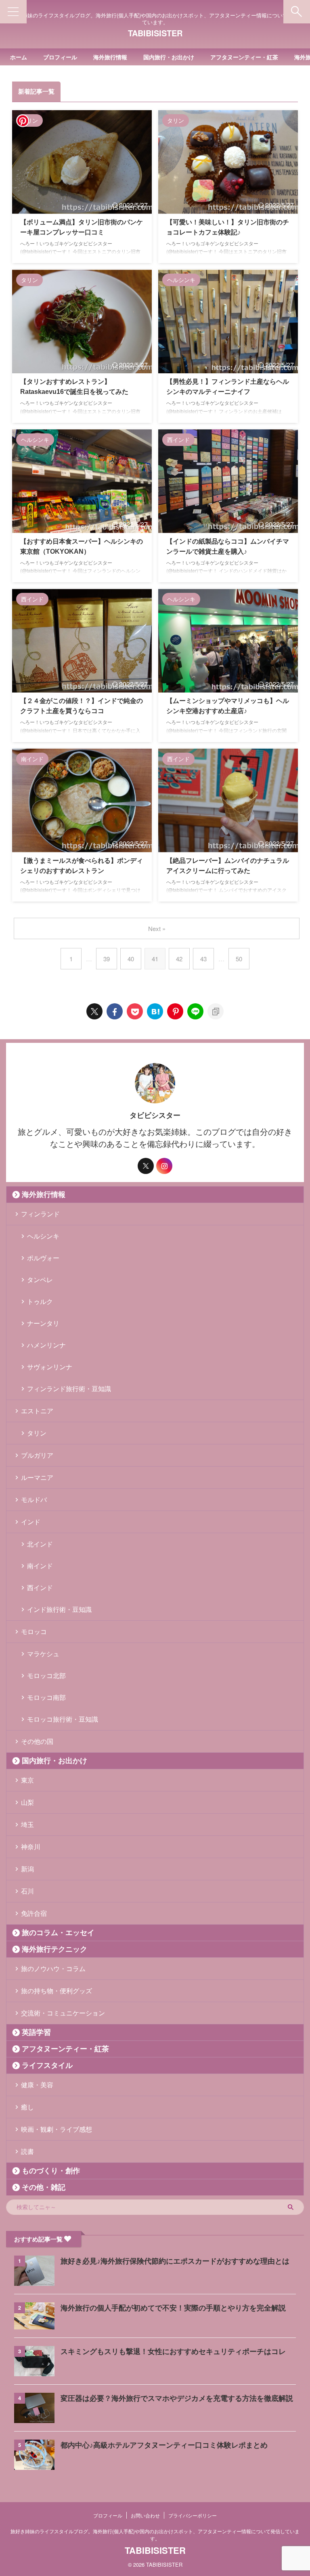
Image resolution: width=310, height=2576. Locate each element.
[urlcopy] (216, 1011)
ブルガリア (37, 1455)
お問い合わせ (145, 2515)
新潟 (27, 1869)
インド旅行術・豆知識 (59, 1609)
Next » (157, 928)
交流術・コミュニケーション (63, 2013)
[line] (195, 1011)
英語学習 (36, 2032)
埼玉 (27, 1824)
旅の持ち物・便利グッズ (57, 1991)
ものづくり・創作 (51, 2171)
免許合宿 (34, 1913)
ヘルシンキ (43, 1236)
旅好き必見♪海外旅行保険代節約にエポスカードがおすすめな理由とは (175, 2261)
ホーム (19, 57)
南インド (40, 1566)
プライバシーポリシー (193, 2515)
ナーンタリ (43, 1323)
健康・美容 (37, 2085)
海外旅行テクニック (54, 1949)
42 (179, 959)
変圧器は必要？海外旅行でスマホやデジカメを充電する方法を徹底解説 (177, 2398)
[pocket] (135, 1011)
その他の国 (37, 1741)
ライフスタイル (47, 2065)
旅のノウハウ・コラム (53, 1968)
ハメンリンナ (46, 1345)
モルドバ (34, 1499)
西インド (40, 1587)
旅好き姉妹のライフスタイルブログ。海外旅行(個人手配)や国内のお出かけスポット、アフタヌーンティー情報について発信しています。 (155, 2535)
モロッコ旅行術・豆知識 (63, 1719)
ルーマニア (37, 1477)
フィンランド (40, 1214)
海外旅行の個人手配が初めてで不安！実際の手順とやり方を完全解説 (173, 2308)
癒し (27, 2107)
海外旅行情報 (110, 57)
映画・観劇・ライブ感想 (57, 2129)
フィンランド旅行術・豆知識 (69, 1388)
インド (31, 1522)
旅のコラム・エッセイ (58, 1933)
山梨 (27, 1802)
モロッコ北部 (46, 1675)
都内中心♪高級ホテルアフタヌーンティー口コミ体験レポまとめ (164, 2445)
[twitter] (94, 1011)
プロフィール (60, 57)
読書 (27, 2151)
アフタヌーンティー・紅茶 (244, 57)
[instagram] (164, 1166)
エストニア (37, 1411)
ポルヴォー (43, 1258)
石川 (27, 1891)
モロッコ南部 (46, 1697)
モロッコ (34, 1631)
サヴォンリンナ (50, 1367)
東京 (27, 1780)
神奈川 (31, 1847)
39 (107, 959)
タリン (37, 1433)
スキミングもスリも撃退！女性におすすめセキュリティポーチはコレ (173, 2352)
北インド (40, 1544)
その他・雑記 (44, 2187)
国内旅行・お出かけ (169, 57)
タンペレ (40, 1280)
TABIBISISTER (155, 33)
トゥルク (40, 1301)
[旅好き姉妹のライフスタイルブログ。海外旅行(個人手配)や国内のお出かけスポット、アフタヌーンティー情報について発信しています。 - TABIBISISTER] (155, 1011)
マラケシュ (43, 1654)
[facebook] (115, 1011)
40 (131, 959)
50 (239, 959)
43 (203, 959)
